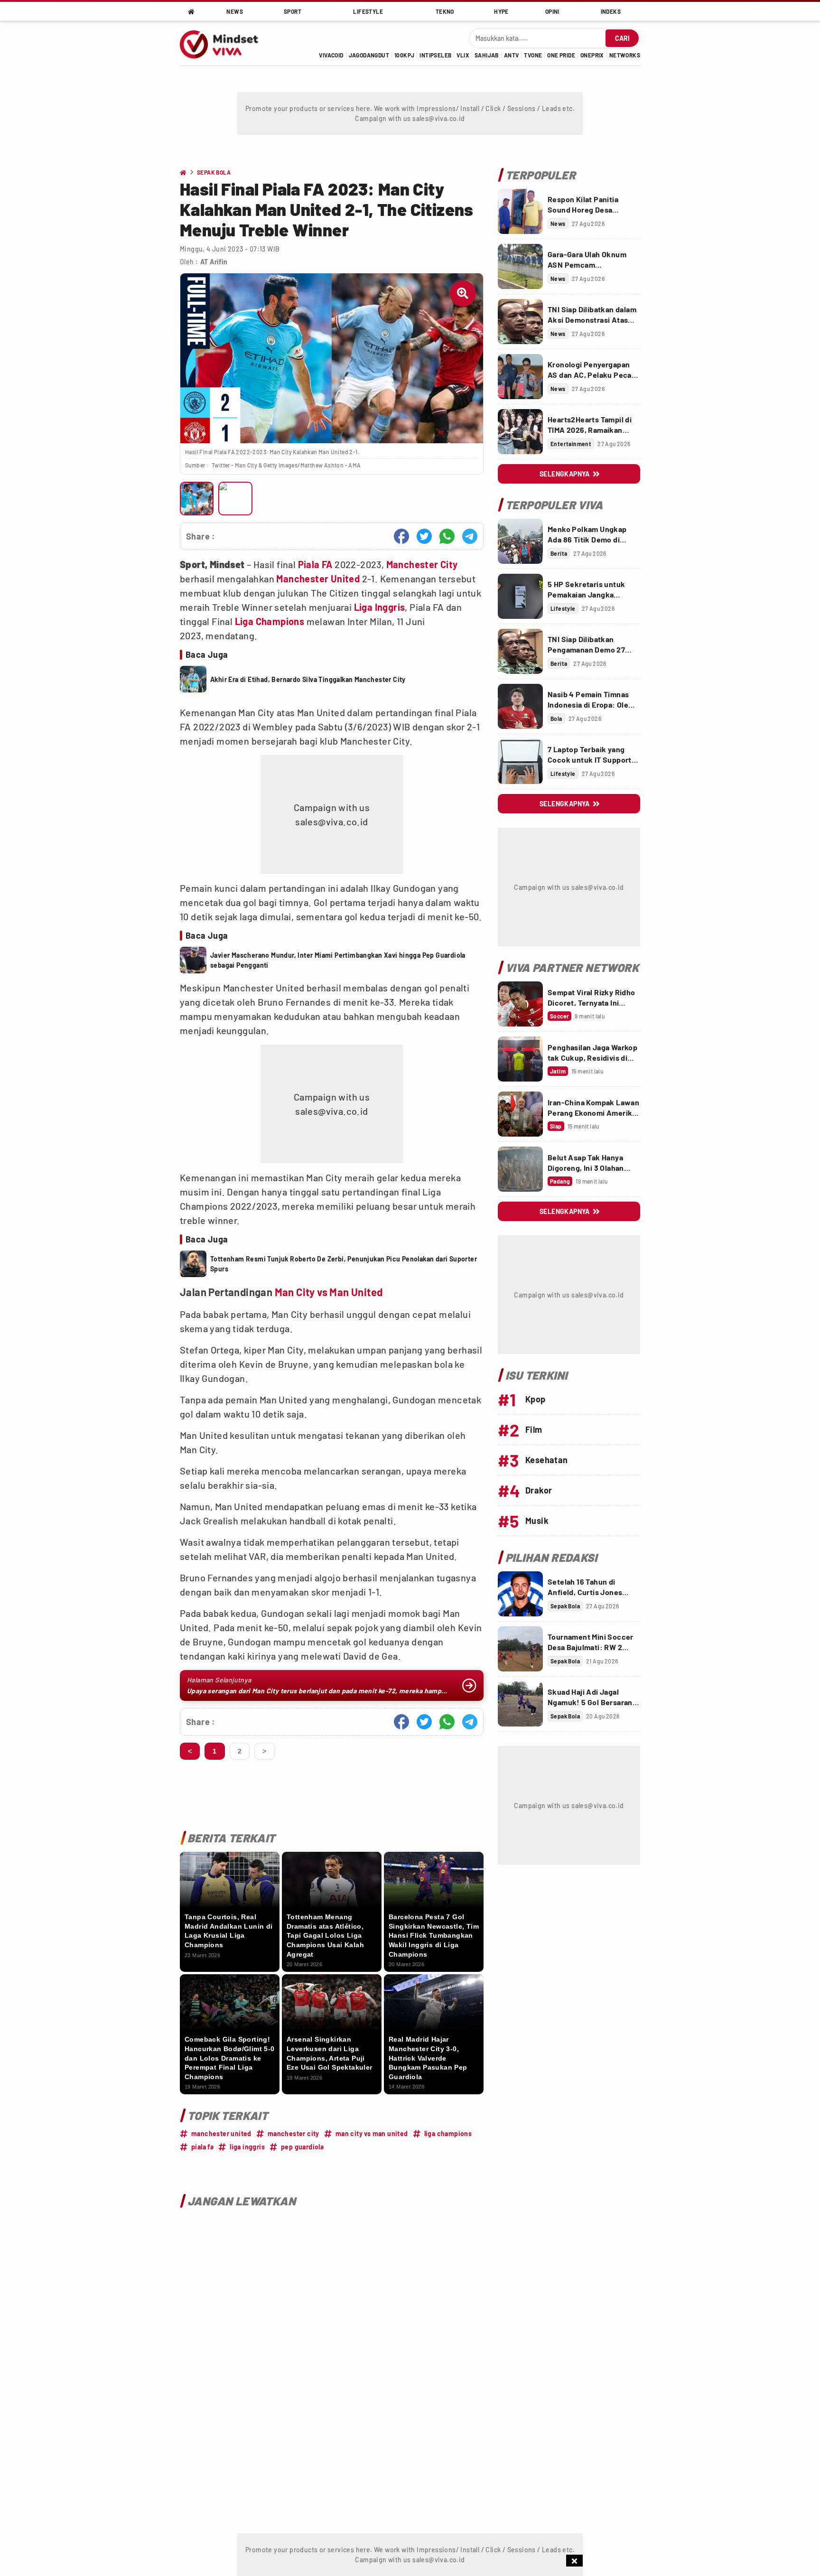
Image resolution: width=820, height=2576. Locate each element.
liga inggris (247, 2147)
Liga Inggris (380, 607)
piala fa (202, 2147)
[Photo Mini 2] (235, 499)
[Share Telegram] (470, 536)
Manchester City (422, 564)
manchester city (294, 2133)
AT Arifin (214, 262)
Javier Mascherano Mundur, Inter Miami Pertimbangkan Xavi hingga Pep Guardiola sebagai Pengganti (338, 960)
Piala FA (315, 564)
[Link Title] (520, 211)
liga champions (448, 2133)
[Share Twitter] (424, 536)
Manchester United (318, 579)
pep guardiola (302, 2147)
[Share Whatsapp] (447, 536)
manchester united (221, 2133)
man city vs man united (372, 2133)
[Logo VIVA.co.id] (224, 43)
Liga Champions (270, 621)
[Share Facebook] (401, 536)
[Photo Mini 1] (197, 499)
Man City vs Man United (329, 1292)
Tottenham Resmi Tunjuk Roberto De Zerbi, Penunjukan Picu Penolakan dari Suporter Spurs (344, 1264)
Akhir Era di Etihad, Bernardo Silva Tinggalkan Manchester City (308, 679)
